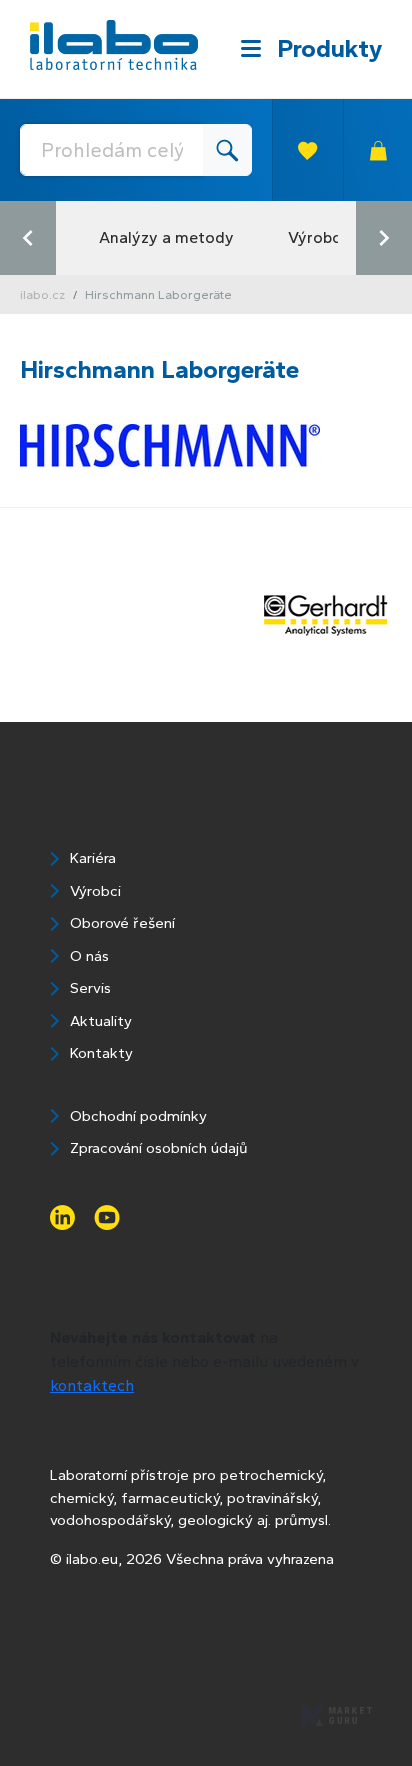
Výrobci (316, 237)
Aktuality (101, 1021)
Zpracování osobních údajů (159, 1148)
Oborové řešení (122, 923)
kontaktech (92, 1385)
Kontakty (101, 1053)
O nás (89, 956)
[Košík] (377, 150)
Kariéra (93, 858)
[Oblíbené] (307, 150)
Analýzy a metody (166, 237)
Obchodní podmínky (138, 1116)
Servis (90, 988)
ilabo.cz (42, 294)
